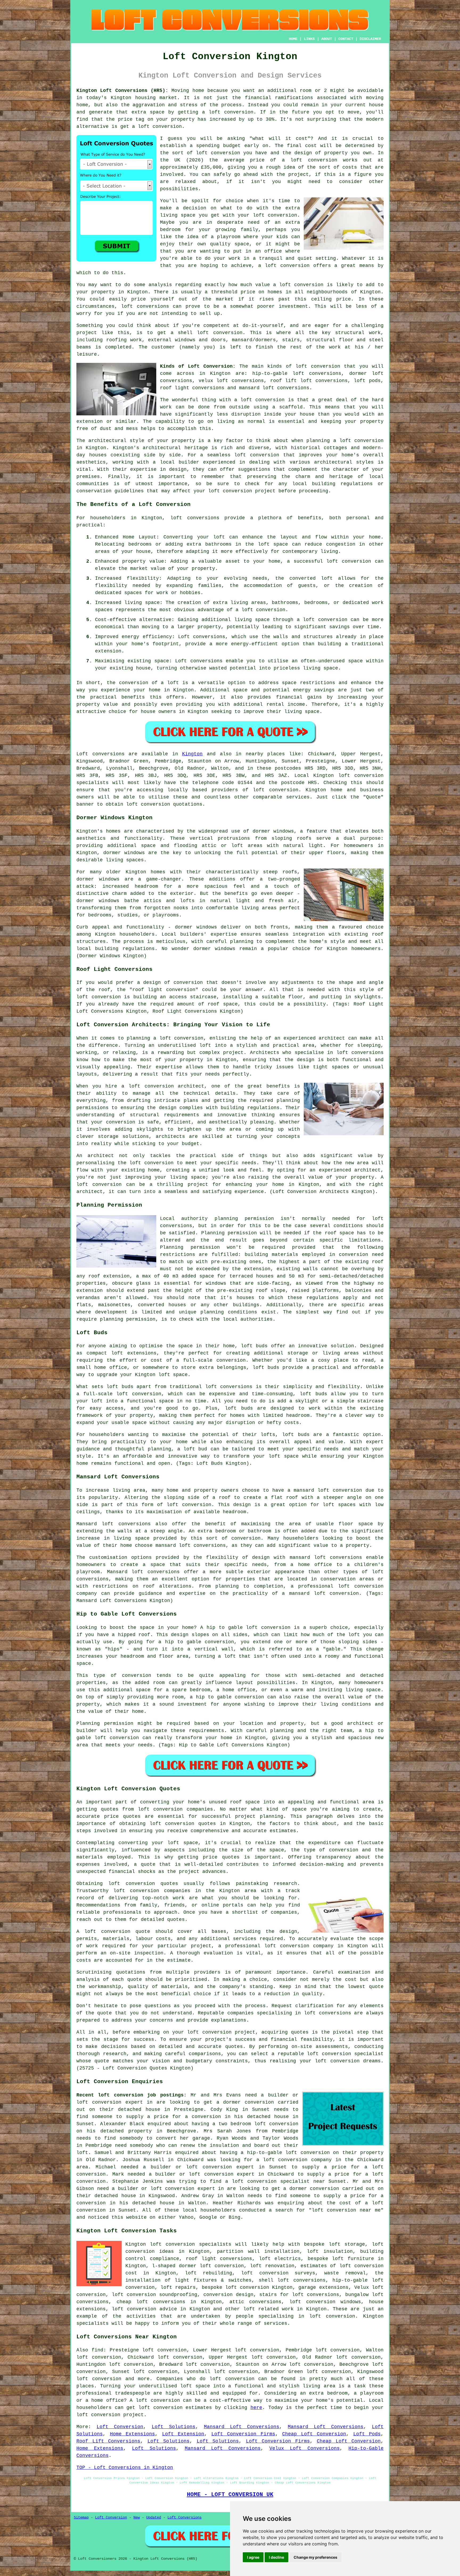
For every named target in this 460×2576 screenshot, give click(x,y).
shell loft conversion (210, 333)
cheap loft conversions (151, 2302)
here (256, 2408)
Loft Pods (367, 2434)
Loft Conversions (184, 2517)
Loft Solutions (174, 2427)
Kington (192, 754)
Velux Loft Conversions (305, 2448)
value (263, 285)
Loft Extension (183, 2434)
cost (302, 139)
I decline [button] (276, 2557)
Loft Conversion (120, 2427)
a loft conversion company (294, 2160)
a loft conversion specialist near (275, 2181)
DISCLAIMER (370, 39)
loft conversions (145, 306)
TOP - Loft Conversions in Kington (125, 2468)
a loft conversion (358, 441)
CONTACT (346, 39)
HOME (293, 39)
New (137, 2517)
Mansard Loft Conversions (242, 2427)
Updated (154, 2517)
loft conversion (231, 112)
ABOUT (327, 39)
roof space (339, 1233)
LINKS (309, 39)
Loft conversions (100, 754)
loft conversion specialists (190, 2244)
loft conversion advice (144, 2309)
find (97, 2350)
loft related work (269, 2309)
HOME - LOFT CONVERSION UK (230, 2494)
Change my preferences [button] (315, 2557)
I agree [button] (253, 2557)
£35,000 (211, 167)
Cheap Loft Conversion (314, 2434)
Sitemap (81, 2517)
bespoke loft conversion (235, 2287)
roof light (147, 990)
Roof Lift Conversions (108, 2441)
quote (376, 1987)
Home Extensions (133, 2434)
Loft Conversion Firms (243, 2434)
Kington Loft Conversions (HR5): (122, 91)
